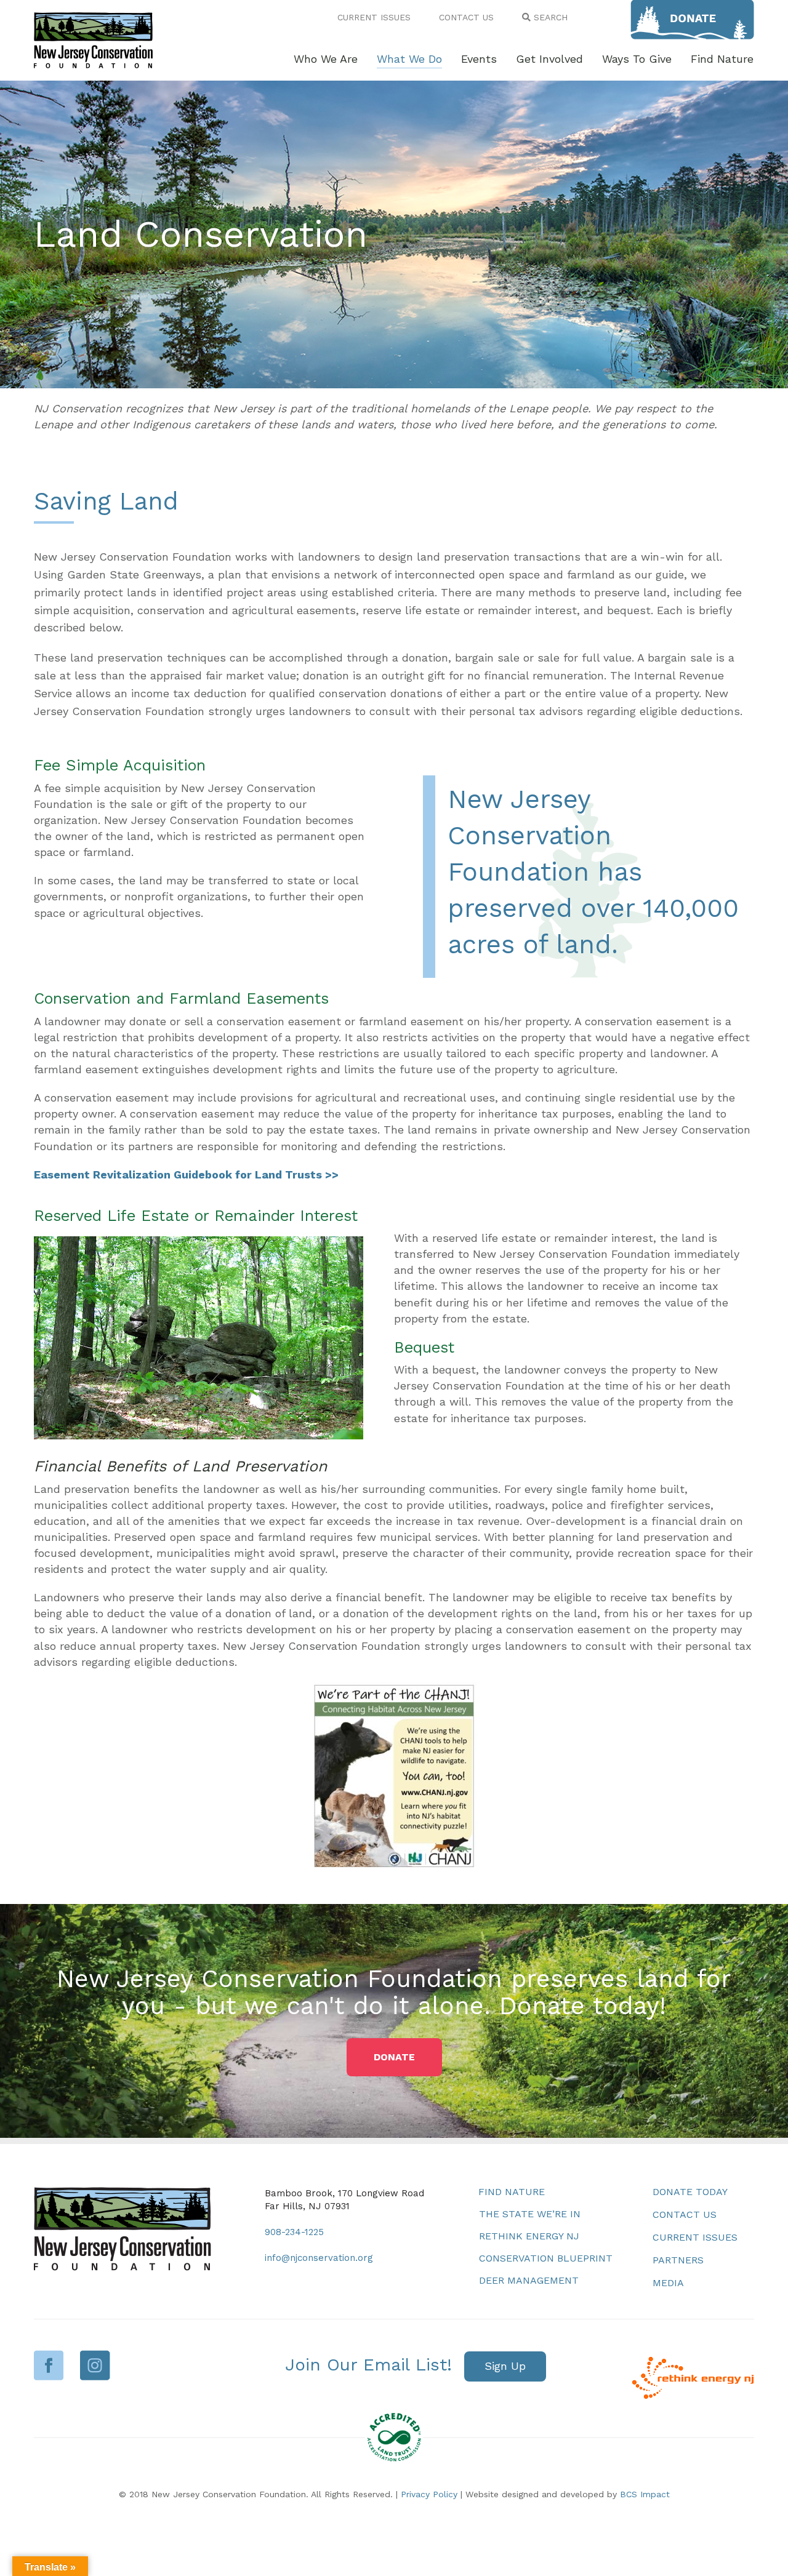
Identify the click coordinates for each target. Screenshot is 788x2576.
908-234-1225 (294, 2232)
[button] (394, 2057)
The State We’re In (530, 2214)
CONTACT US (466, 17)
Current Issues (695, 2237)
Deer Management (529, 2280)
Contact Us (685, 2214)
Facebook (49, 2365)
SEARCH (549, 17)
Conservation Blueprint (546, 2258)
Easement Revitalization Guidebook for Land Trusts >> (186, 1174)
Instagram (95, 2365)
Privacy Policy (429, 2494)
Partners (678, 2260)
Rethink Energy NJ (529, 2236)
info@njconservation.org (319, 2258)
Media (668, 2283)
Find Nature (512, 2192)
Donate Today (690, 2192)
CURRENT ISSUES (374, 17)
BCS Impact (645, 2494)
